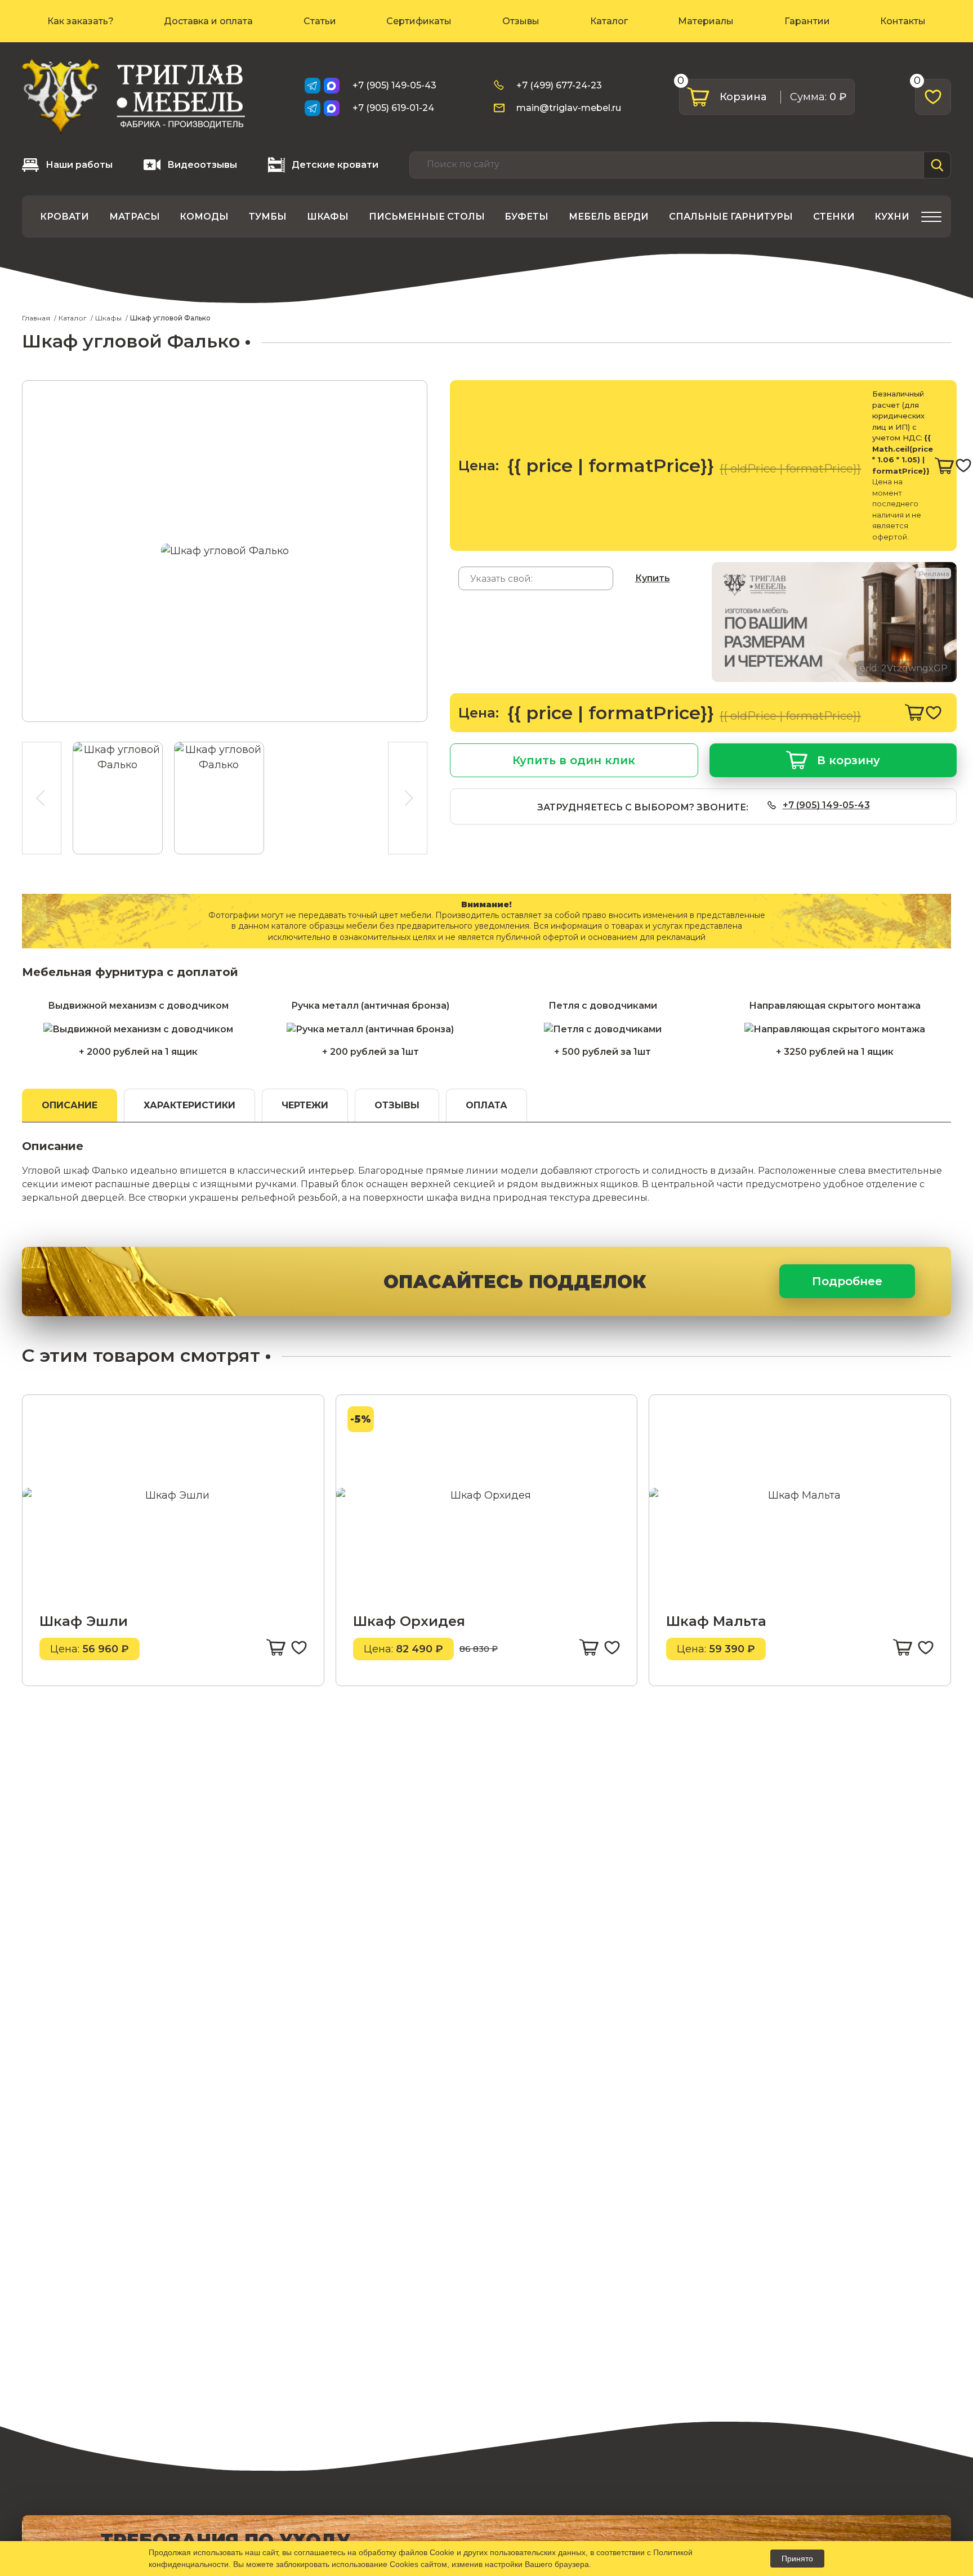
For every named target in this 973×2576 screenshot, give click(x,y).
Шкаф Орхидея (409, 1621)
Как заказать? (81, 21)
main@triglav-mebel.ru (569, 108)
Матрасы (135, 217)
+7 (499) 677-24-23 (559, 85)
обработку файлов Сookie (407, 2552)
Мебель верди (609, 217)
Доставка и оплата (208, 21)
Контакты (903, 21)
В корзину (849, 760)
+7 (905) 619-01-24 (393, 108)
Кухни (892, 217)
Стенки (834, 217)
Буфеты (526, 217)
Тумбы (268, 217)
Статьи (320, 21)
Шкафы (328, 217)
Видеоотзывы (202, 165)
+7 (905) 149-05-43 (394, 85)
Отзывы (521, 21)
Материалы (706, 21)
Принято (797, 2559)
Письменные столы (427, 217)
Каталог (609, 21)
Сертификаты (419, 21)
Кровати (64, 217)
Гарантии (807, 21)
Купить (653, 578)
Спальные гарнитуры (731, 217)
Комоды (204, 217)
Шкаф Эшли (84, 1621)
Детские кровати (335, 165)
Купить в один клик (574, 760)
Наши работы (79, 165)
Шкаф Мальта (716, 1621)
